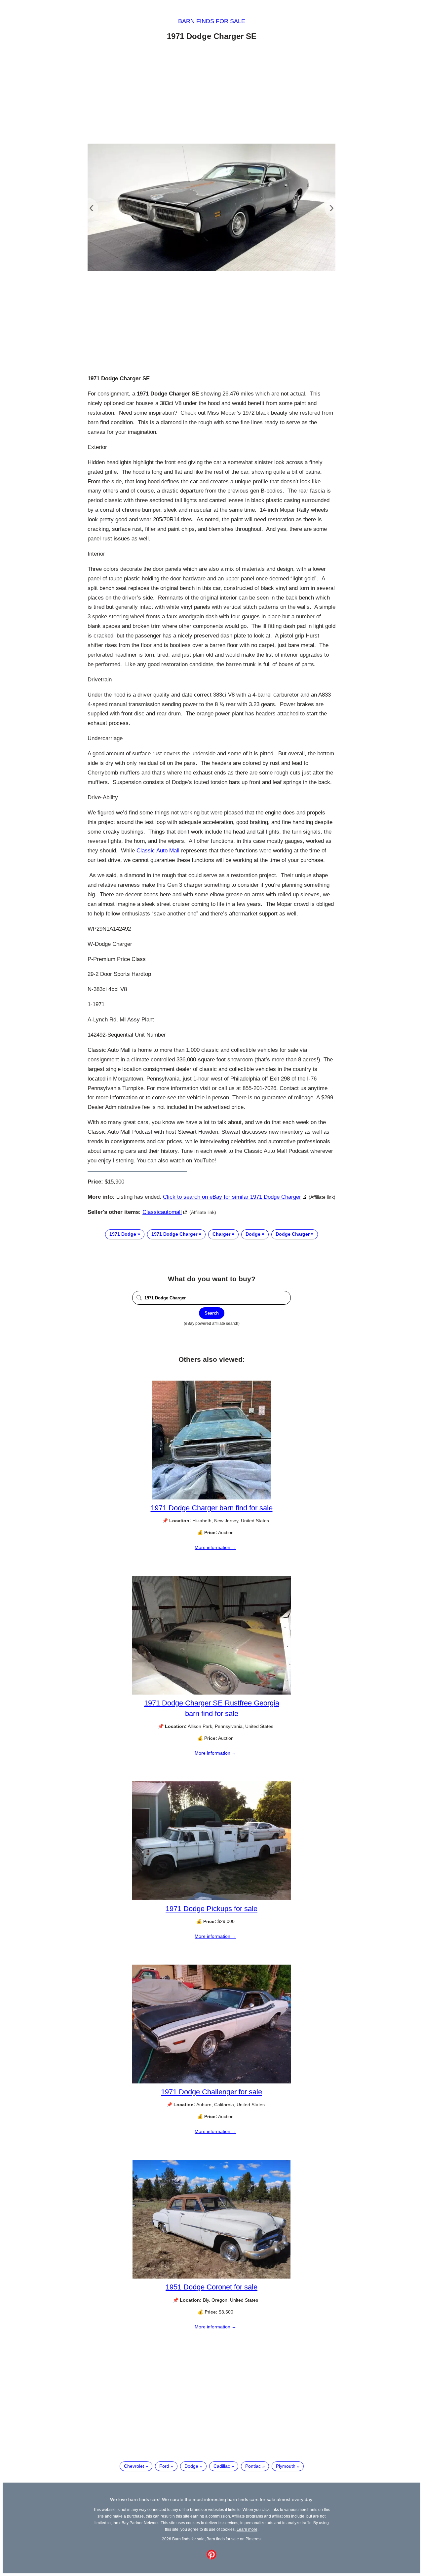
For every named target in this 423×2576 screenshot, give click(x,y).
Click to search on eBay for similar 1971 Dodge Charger (232, 1197)
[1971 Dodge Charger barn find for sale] (211, 1498)
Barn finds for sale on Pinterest (234, 2539)
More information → (215, 1547)
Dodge (253, 1234)
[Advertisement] (211, 93)
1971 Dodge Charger (174, 1234)
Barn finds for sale (212, 21)
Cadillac (222, 2466)
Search (212, 1313)
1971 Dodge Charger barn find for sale (212, 1508)
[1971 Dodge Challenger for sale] (211, 2082)
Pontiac (253, 2466)
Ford (164, 2466)
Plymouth (286, 2466)
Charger (221, 1234)
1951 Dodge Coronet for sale (211, 2287)
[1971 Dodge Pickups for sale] (211, 1899)
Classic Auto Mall (158, 851)
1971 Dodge (123, 1234)
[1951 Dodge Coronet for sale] (211, 2277)
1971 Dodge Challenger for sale (211, 2092)
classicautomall (162, 1212)
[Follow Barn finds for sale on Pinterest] (211, 2558)
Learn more (247, 2529)
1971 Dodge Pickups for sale (211, 1909)
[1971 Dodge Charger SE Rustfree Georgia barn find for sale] (211, 1693)
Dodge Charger (293, 1234)
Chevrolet (134, 2466)
